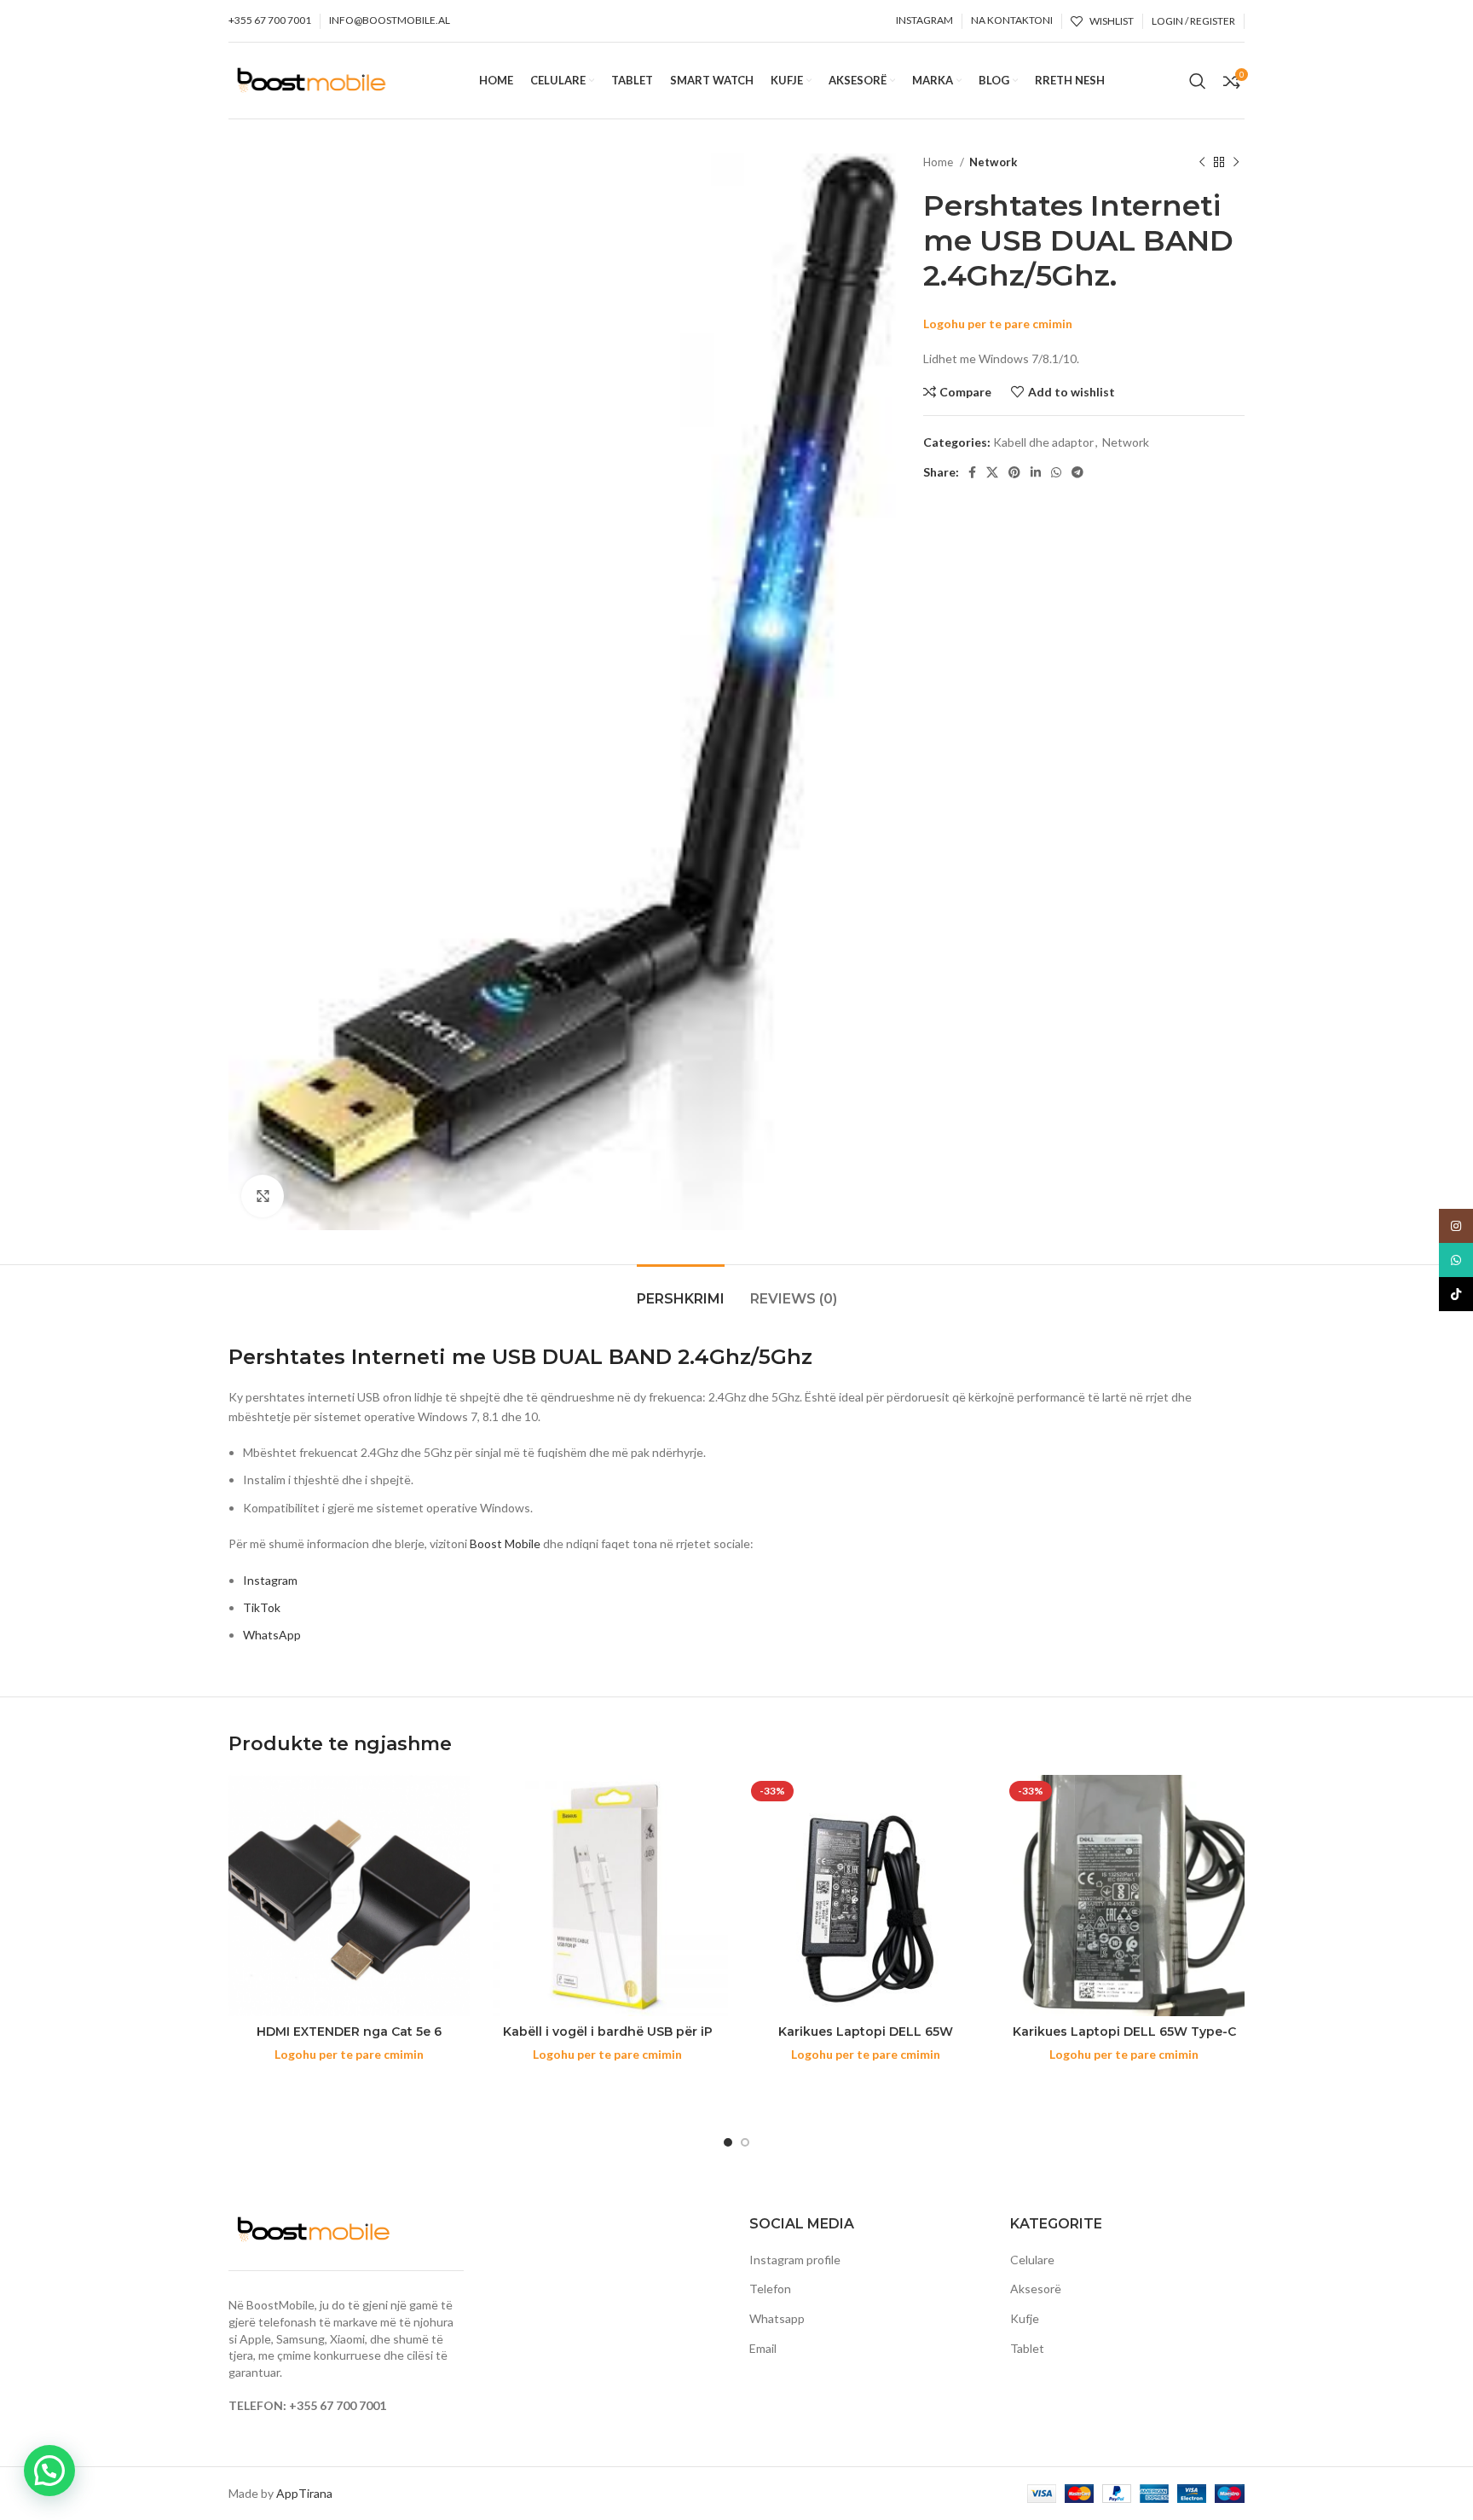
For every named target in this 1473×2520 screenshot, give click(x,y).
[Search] (1198, 81)
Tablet (1027, 2348)
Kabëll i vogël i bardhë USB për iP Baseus (608, 2040)
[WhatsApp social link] (1056, 472)
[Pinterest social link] (1014, 472)
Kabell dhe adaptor (1043, 442)
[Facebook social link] (972, 472)
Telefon (770, 2289)
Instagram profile (795, 2260)
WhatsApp (272, 1635)
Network (993, 162)
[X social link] (992, 472)
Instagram (270, 1580)
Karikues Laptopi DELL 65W (866, 2032)
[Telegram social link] (1077, 472)
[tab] (681, 1290)
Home (939, 162)
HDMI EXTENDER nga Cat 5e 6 (349, 2032)
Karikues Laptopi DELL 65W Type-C (1124, 2032)
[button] (49, 2471)
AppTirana (304, 2493)
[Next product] (1236, 163)
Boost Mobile (505, 1543)
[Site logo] (312, 79)
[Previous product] (1202, 163)
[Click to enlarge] (263, 1196)
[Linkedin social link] (1036, 472)
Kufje (1025, 2318)
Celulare (1032, 2260)
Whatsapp (777, 2318)
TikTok (262, 1607)
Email (763, 2348)
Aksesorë (1036, 2289)
